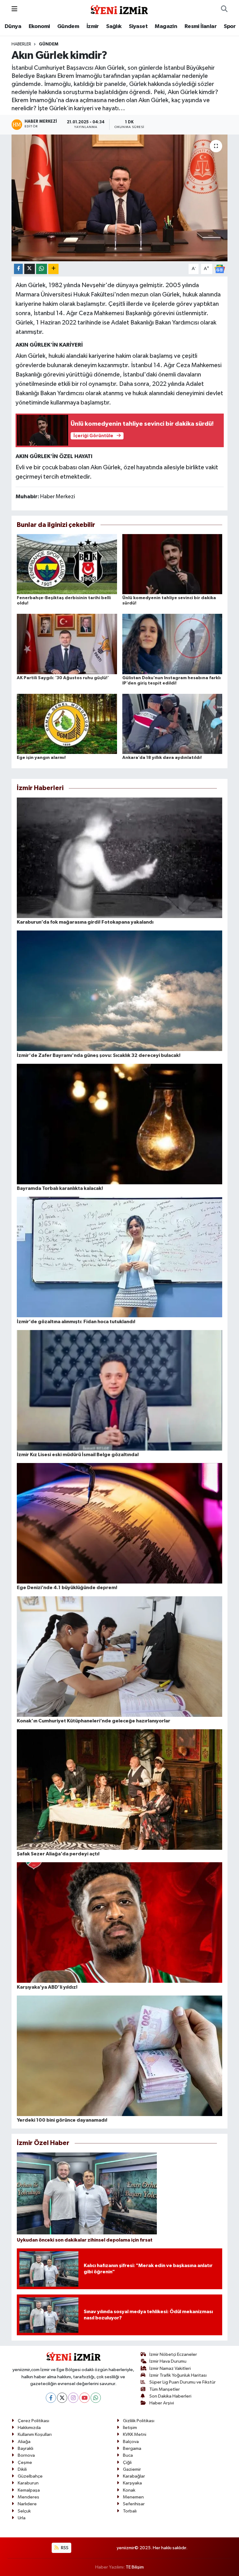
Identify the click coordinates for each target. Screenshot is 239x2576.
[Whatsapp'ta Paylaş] (42, 269)
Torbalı (130, 2511)
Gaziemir (132, 2469)
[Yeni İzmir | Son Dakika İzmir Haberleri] (119, 9)
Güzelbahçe (30, 2476)
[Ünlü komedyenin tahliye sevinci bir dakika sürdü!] (172, 564)
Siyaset (138, 26)
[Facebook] (51, 2398)
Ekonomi (39, 26)
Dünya (13, 26)
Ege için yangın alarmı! (41, 758)
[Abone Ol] (220, 269)
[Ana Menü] (14, 9)
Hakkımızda (29, 2428)
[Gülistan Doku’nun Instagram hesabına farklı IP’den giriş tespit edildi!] (172, 644)
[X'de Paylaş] (30, 269)
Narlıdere (27, 2504)
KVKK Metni (135, 2434)
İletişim (130, 2428)
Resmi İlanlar (201, 26)
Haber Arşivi (162, 2403)
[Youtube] (84, 2398)
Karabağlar (134, 2476)
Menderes (28, 2497)
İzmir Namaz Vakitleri (170, 2368)
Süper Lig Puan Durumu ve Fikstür (183, 2382)
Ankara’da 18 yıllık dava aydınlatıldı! (162, 758)
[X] (62, 2398)
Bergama (132, 2448)
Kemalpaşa (29, 2490)
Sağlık (114, 26)
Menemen (133, 2497)
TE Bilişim (135, 2567)
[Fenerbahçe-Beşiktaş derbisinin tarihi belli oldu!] (67, 564)
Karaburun (28, 2483)
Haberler (21, 44)
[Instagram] (73, 2398)
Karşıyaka (132, 2483)
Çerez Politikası (33, 2421)
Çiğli (127, 2462)
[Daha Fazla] (53, 269)
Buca (128, 2455)
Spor (230, 26)
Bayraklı (26, 2448)
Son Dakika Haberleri (170, 2396)
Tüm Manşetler (165, 2389)
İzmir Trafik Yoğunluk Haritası (178, 2375)
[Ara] (224, 9)
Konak (129, 2490)
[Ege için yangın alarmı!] (67, 724)
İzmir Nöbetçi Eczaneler (173, 2354)
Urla (22, 2518)
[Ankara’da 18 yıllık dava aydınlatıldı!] (172, 724)
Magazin (166, 26)
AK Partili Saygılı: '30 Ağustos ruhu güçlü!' (63, 678)
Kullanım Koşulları (35, 2434)
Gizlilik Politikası (139, 2421)
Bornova (26, 2455)
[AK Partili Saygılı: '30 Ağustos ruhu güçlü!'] (67, 644)
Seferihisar (134, 2504)
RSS (64, 2548)
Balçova (131, 2442)
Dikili (22, 2469)
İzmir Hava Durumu (168, 2361)
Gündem (68, 26)
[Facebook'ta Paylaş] (18, 269)
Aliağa (24, 2442)
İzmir (93, 26)
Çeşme (25, 2462)
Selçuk (24, 2511)
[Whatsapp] (96, 2398)
